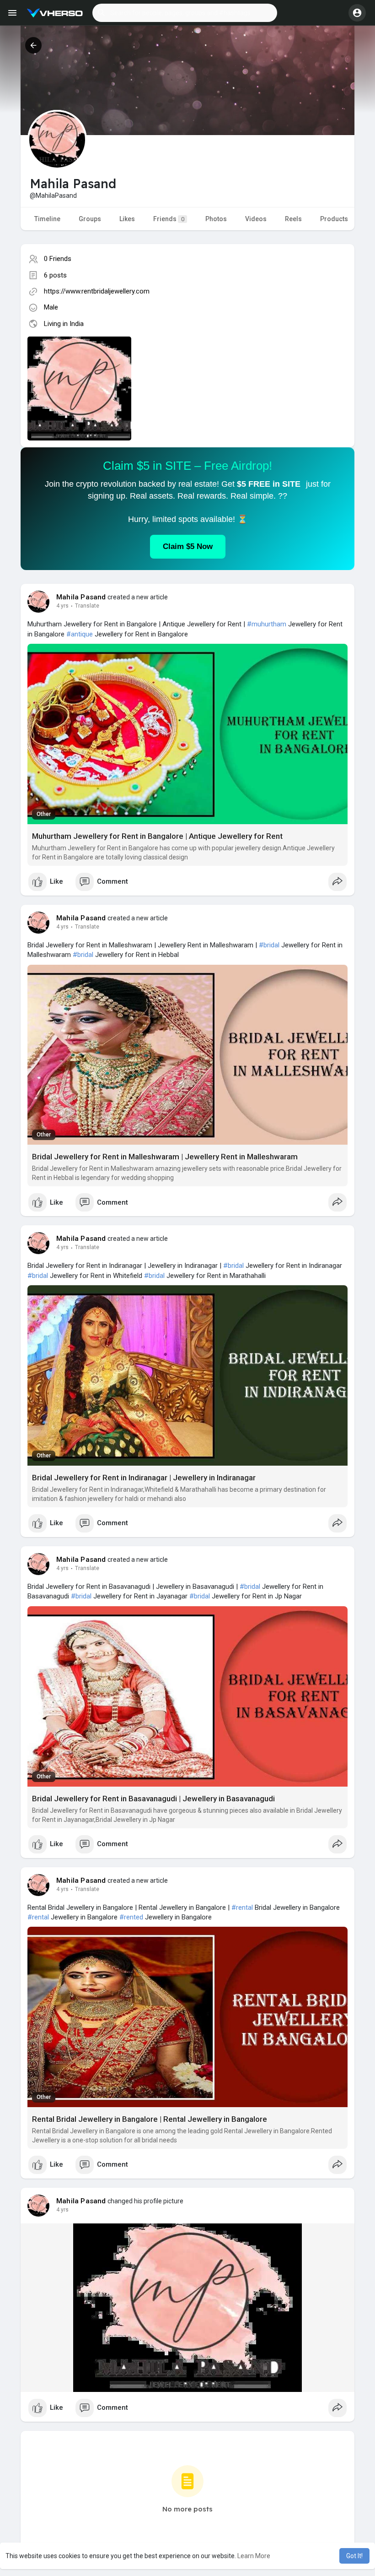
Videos (256, 219)
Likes (127, 219)
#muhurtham (267, 624)
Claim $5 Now (188, 546)
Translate (87, 606)
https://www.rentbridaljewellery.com (97, 291)
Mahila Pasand (81, 597)
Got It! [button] (354, 2556)
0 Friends (58, 259)
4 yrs (62, 606)
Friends (169, 219)
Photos (216, 219)
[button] (185, 13)
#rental (242, 1908)
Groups (90, 219)
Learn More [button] (254, 2556)
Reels (293, 219)
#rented (131, 1917)
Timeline (47, 219)
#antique (80, 634)
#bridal (269, 945)
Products (334, 219)
